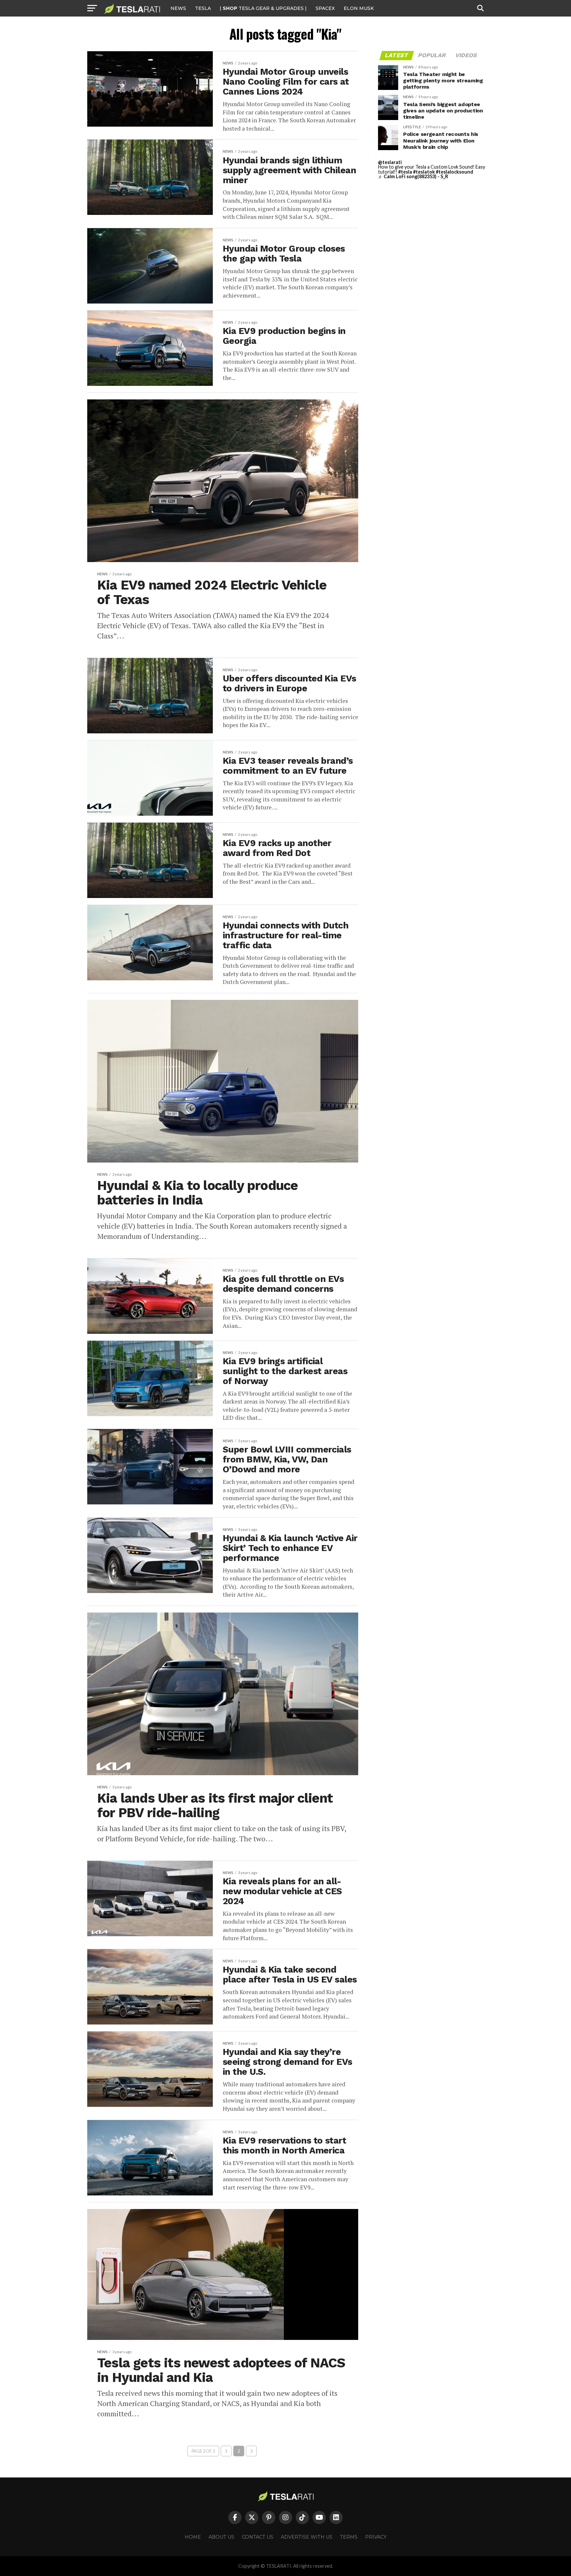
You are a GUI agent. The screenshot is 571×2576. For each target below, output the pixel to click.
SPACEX (325, 8)
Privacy (376, 2537)
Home (193, 2537)
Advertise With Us (307, 2537)
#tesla (405, 172)
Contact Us (258, 2537)
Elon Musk (359, 8)
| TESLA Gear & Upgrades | (263, 8)
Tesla (203, 8)
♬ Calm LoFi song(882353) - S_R (413, 176)
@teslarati (390, 162)
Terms (349, 2537)
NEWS (178, 8)
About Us (221, 2537)
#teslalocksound (455, 172)
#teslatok (424, 172)
